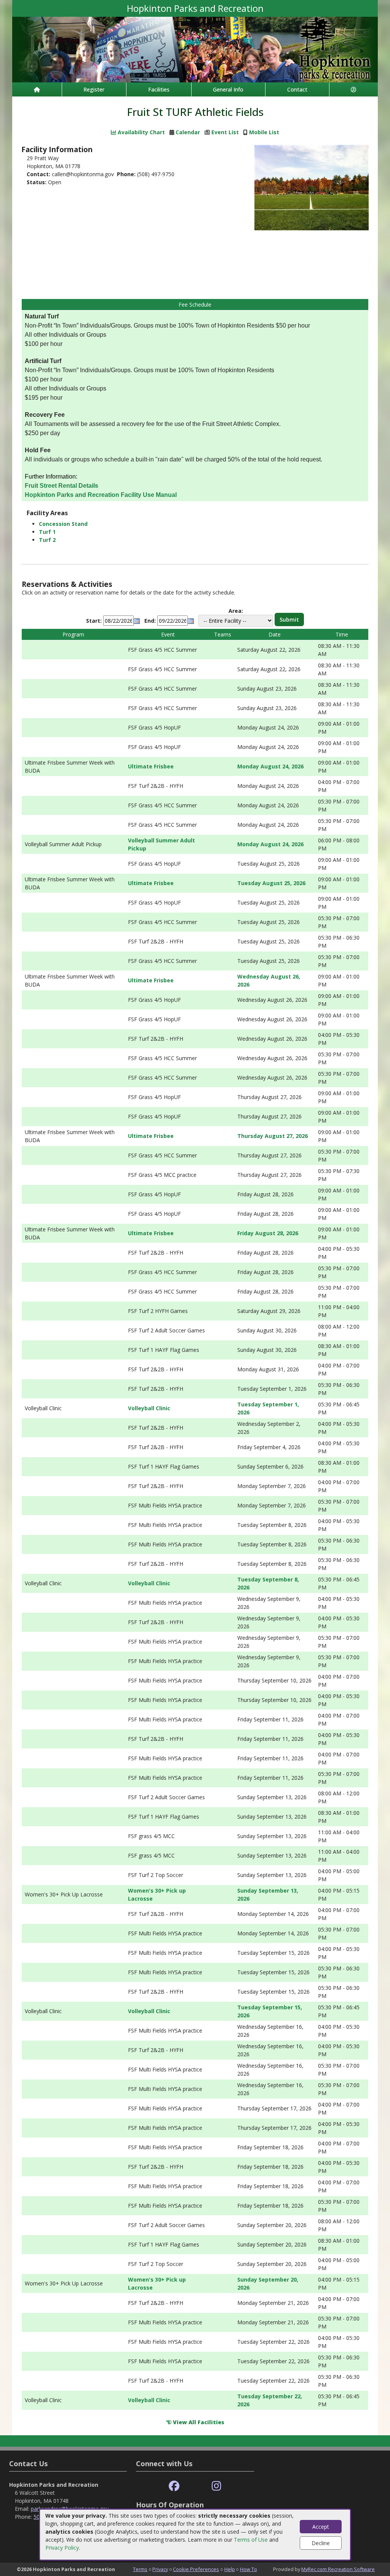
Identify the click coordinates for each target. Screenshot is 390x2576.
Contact (297, 89)
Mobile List (264, 132)
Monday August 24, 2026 (270, 766)
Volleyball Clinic (149, 1408)
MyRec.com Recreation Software (338, 2569)
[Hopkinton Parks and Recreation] (195, 49)
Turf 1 (47, 532)
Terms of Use (251, 2540)
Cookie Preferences (196, 2569)
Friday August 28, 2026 (268, 1233)
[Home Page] (37, 89)
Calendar (188, 132)
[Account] (354, 89)
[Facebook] (174, 2486)
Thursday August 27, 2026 (273, 1136)
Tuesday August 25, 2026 (271, 883)
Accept (321, 2527)
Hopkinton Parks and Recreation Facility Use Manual (101, 495)
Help (230, 2569)
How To (249, 2569)
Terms (140, 2569)
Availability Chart (141, 132)
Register (94, 89)
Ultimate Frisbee (151, 766)
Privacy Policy (62, 2548)
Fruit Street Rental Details (62, 486)
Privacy (160, 2569)
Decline (321, 2543)
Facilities (159, 89)
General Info (228, 89)
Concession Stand (63, 524)
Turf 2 (47, 540)
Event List (225, 132)
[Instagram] (217, 2486)
